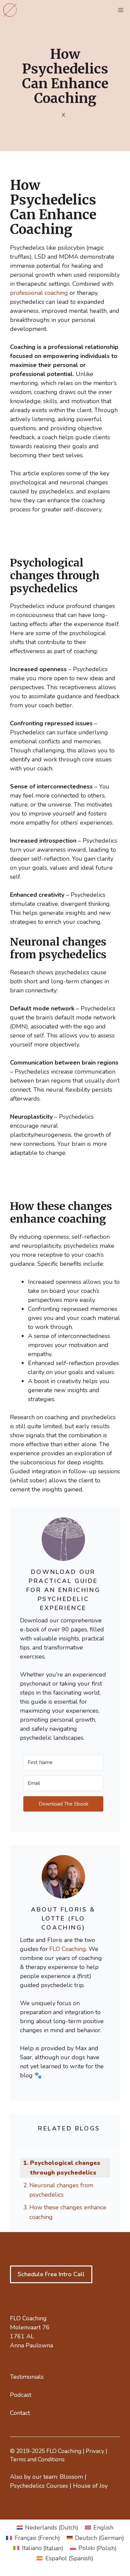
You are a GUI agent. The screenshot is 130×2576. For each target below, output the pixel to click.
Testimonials (27, 2377)
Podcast (21, 2395)
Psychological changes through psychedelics (65, 2168)
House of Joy (90, 2486)
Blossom (71, 2477)
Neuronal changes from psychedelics (61, 2190)
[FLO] (10, 10)
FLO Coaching (68, 1949)
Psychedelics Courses (39, 2486)
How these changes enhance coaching (68, 2212)
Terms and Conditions (37, 2460)
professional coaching (39, 293)
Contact (20, 2413)
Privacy (95, 2451)
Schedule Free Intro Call (51, 2274)
